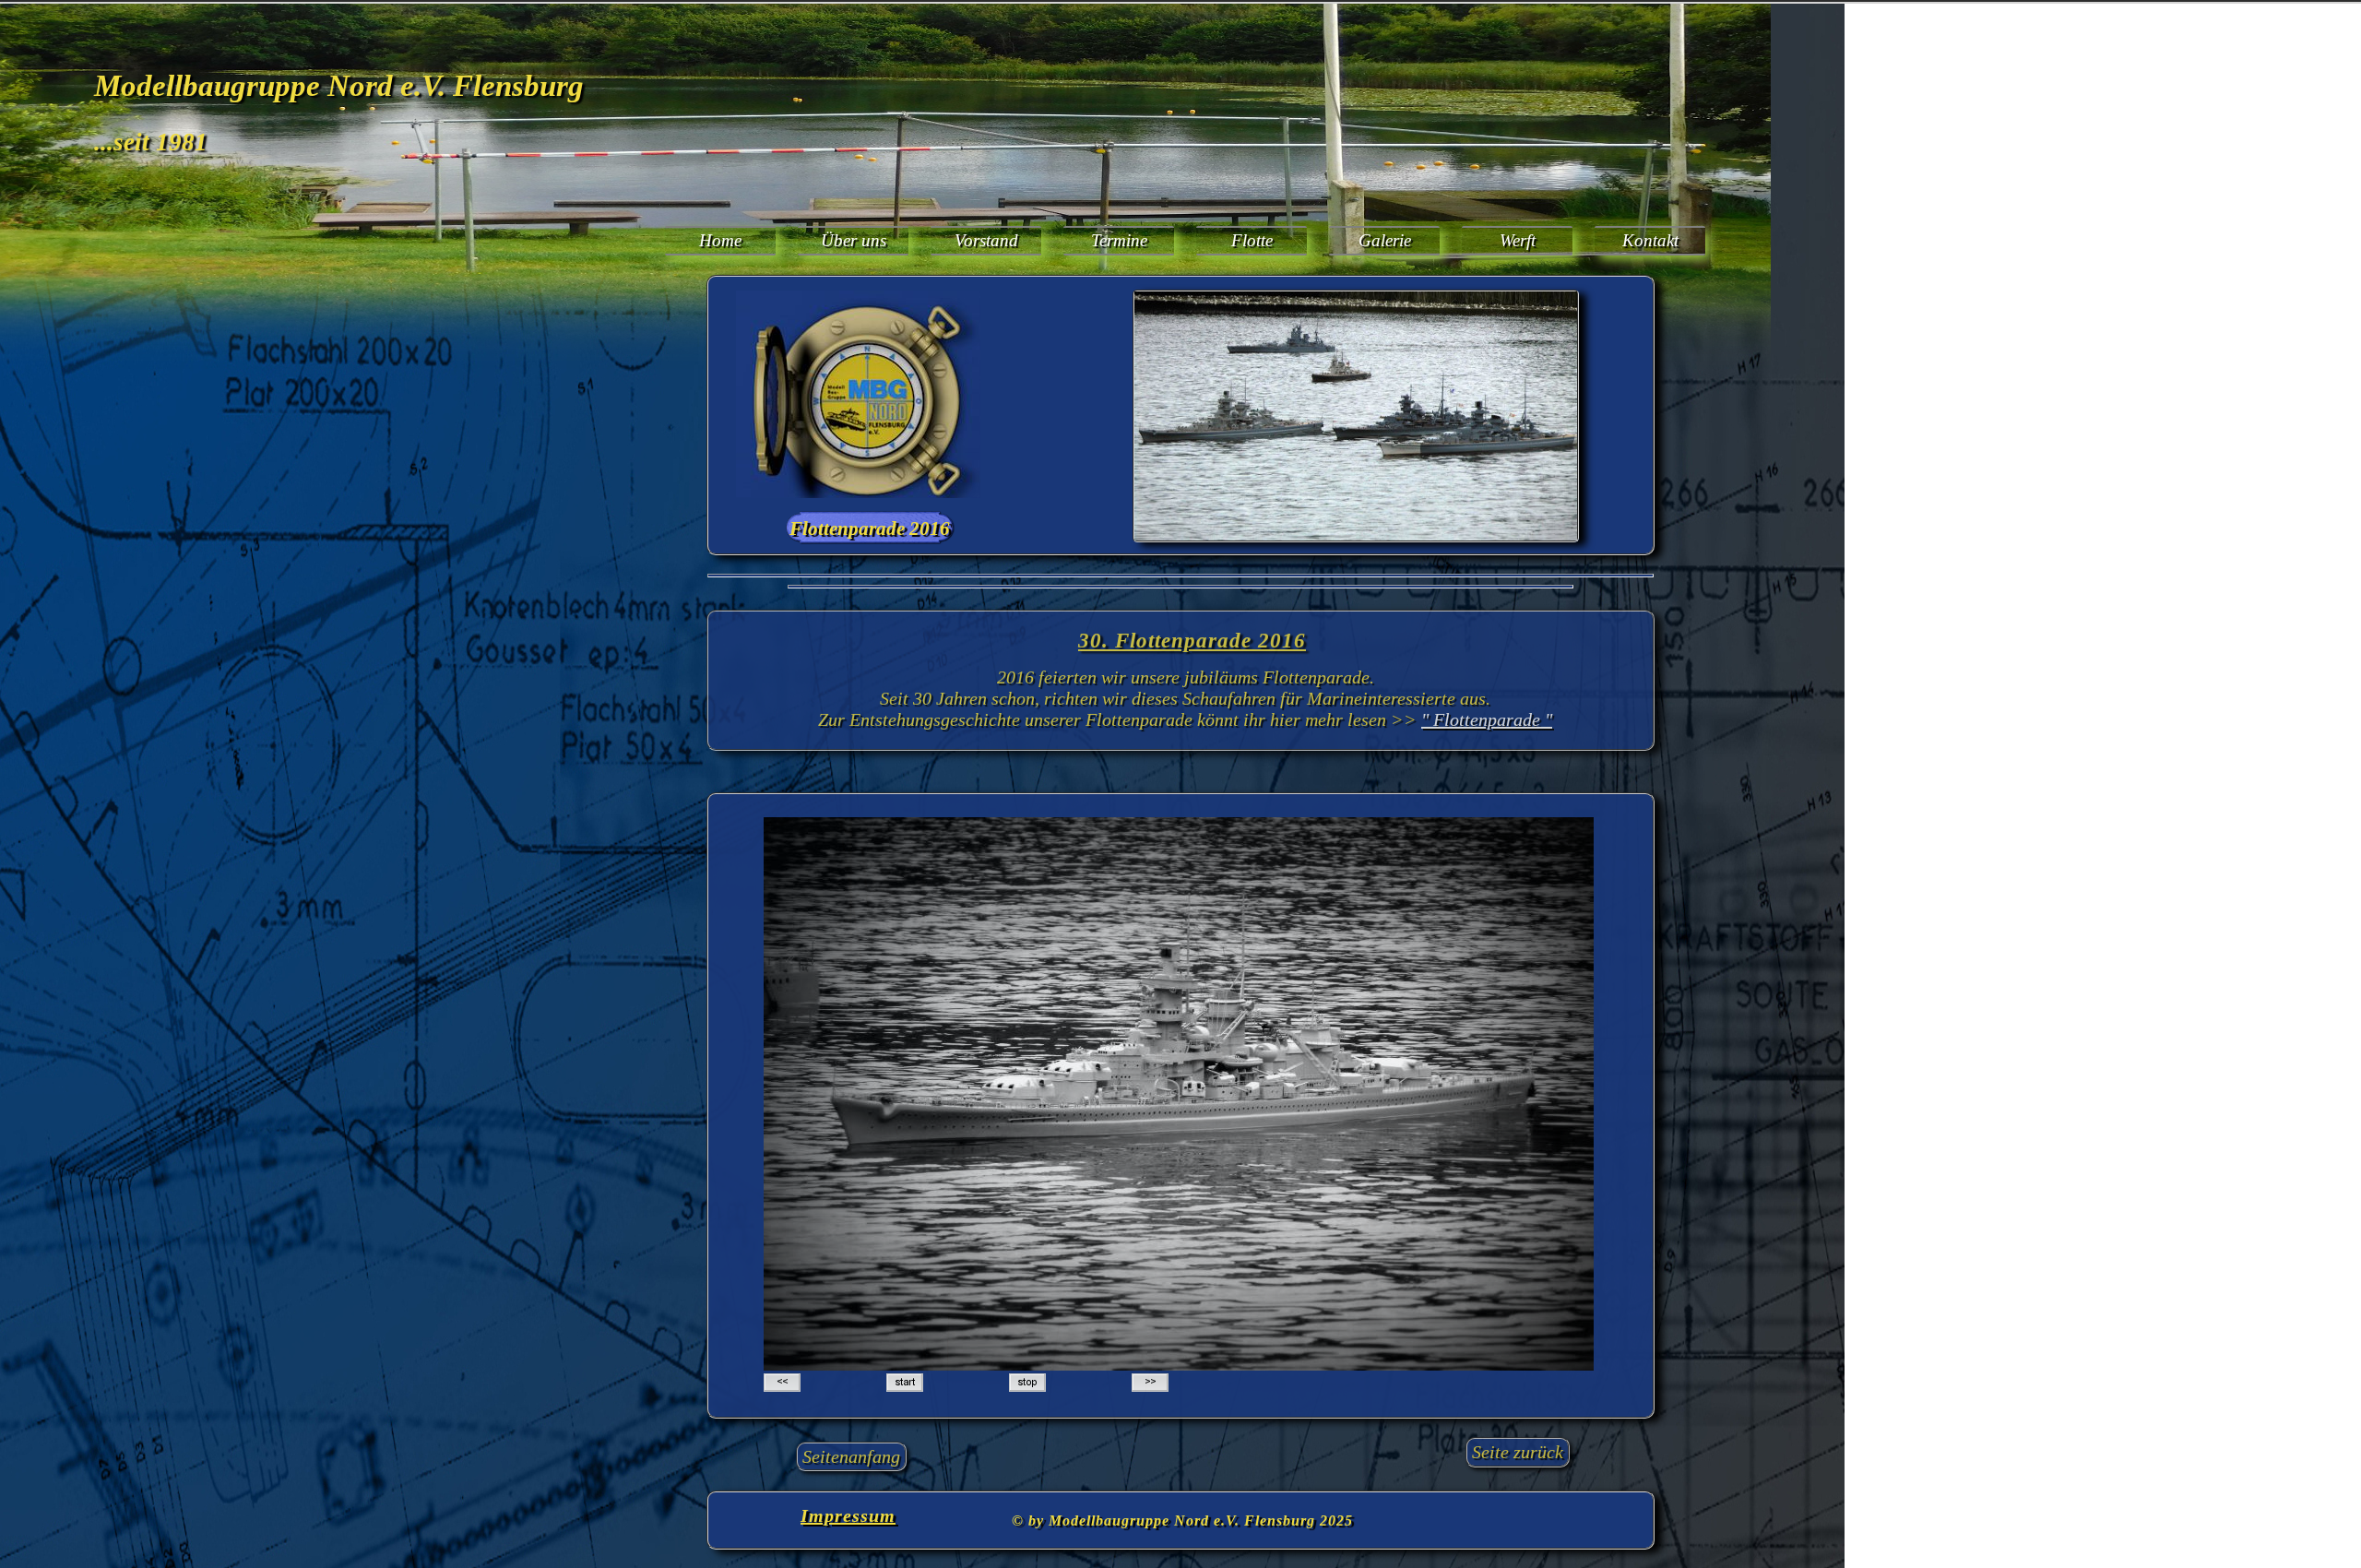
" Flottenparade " (1487, 719)
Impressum (848, 1515)
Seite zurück (1518, 1452)
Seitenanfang (851, 1456)
